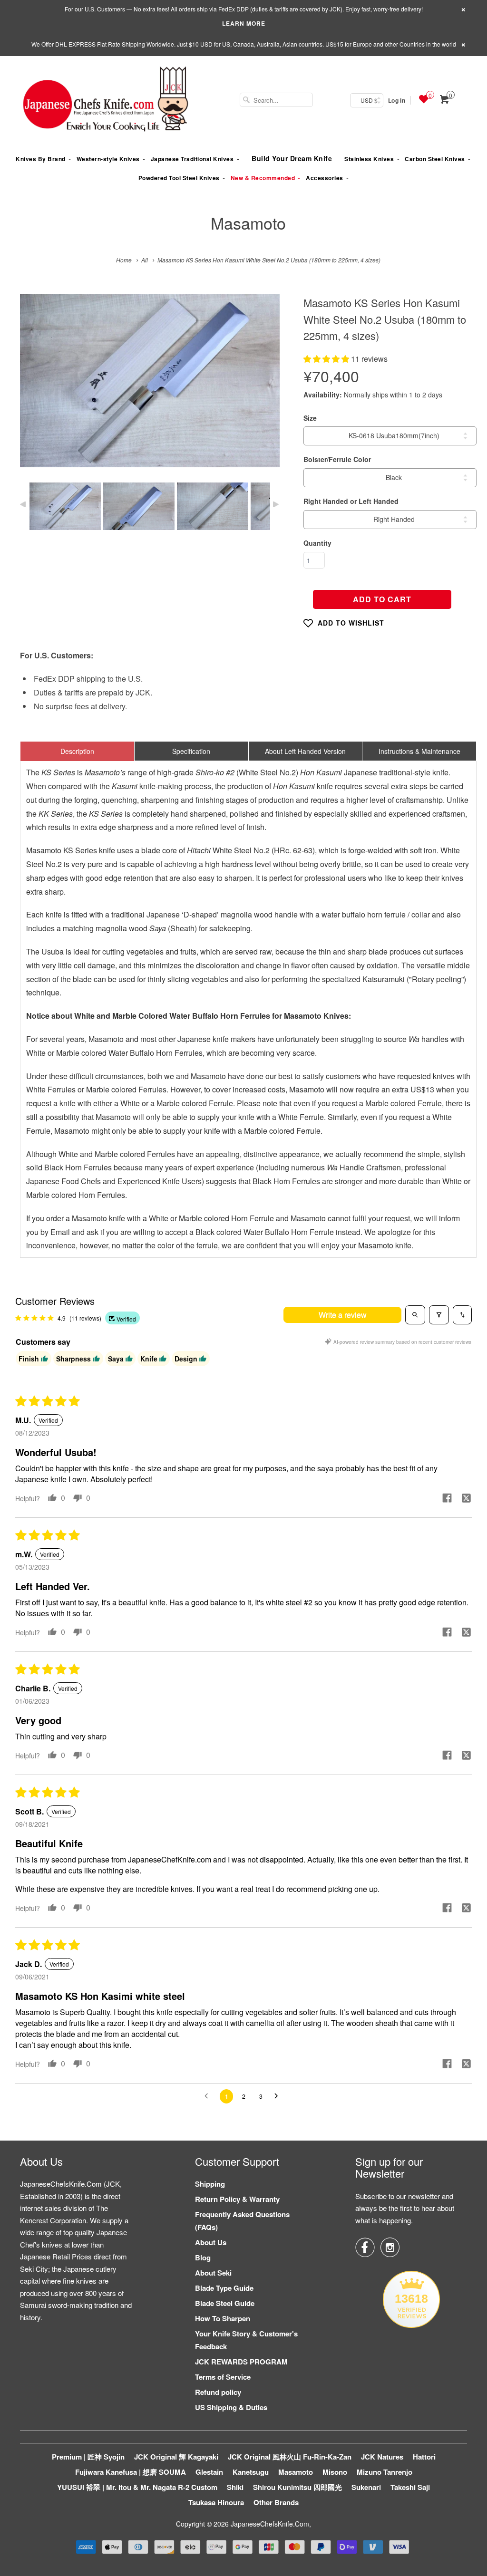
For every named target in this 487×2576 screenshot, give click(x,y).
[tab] (77, 751)
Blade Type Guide (224, 2288)
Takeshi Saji (410, 2487)
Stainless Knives (369, 159)
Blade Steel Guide (225, 2303)
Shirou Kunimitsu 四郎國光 (297, 2487)
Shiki (235, 2487)
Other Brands (276, 2502)
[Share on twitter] (466, 1499)
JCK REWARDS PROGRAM (241, 2362)
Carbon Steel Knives (435, 159)
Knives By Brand (41, 159)
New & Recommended (263, 178)
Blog (203, 2258)
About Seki (213, 2273)
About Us (211, 2242)
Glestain (209, 2472)
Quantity (317, 543)
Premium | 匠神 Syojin (88, 2457)
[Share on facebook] (447, 1499)
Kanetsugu (251, 2472)
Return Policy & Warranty (237, 2199)
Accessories (325, 178)
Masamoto (248, 223)
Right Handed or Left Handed (351, 501)
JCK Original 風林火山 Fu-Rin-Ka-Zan (290, 2457)
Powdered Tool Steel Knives (179, 178)
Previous (37, 388)
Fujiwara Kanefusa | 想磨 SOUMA (131, 2472)
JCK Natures (382, 2457)
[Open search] (415, 1315)
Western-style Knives (108, 159)
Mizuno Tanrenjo (385, 2472)
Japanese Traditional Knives (192, 159)
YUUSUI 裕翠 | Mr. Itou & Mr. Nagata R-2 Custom (137, 2487)
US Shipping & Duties (231, 2407)
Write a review (343, 1315)
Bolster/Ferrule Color (337, 459)
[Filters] (439, 1315)
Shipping (210, 2184)
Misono (335, 2472)
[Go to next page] (279, 2096)
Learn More (244, 23)
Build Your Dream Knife (292, 158)
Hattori (424, 2457)
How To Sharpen (223, 2318)
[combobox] (276, 100)
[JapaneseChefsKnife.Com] (106, 100)
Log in (397, 100)
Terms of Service (223, 2377)
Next (262, 388)
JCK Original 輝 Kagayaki (176, 2457)
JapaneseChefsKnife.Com (270, 2524)
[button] (327, 359)
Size (310, 418)
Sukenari (366, 2487)
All (145, 260)
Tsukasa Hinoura (216, 2502)
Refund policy (218, 2392)
